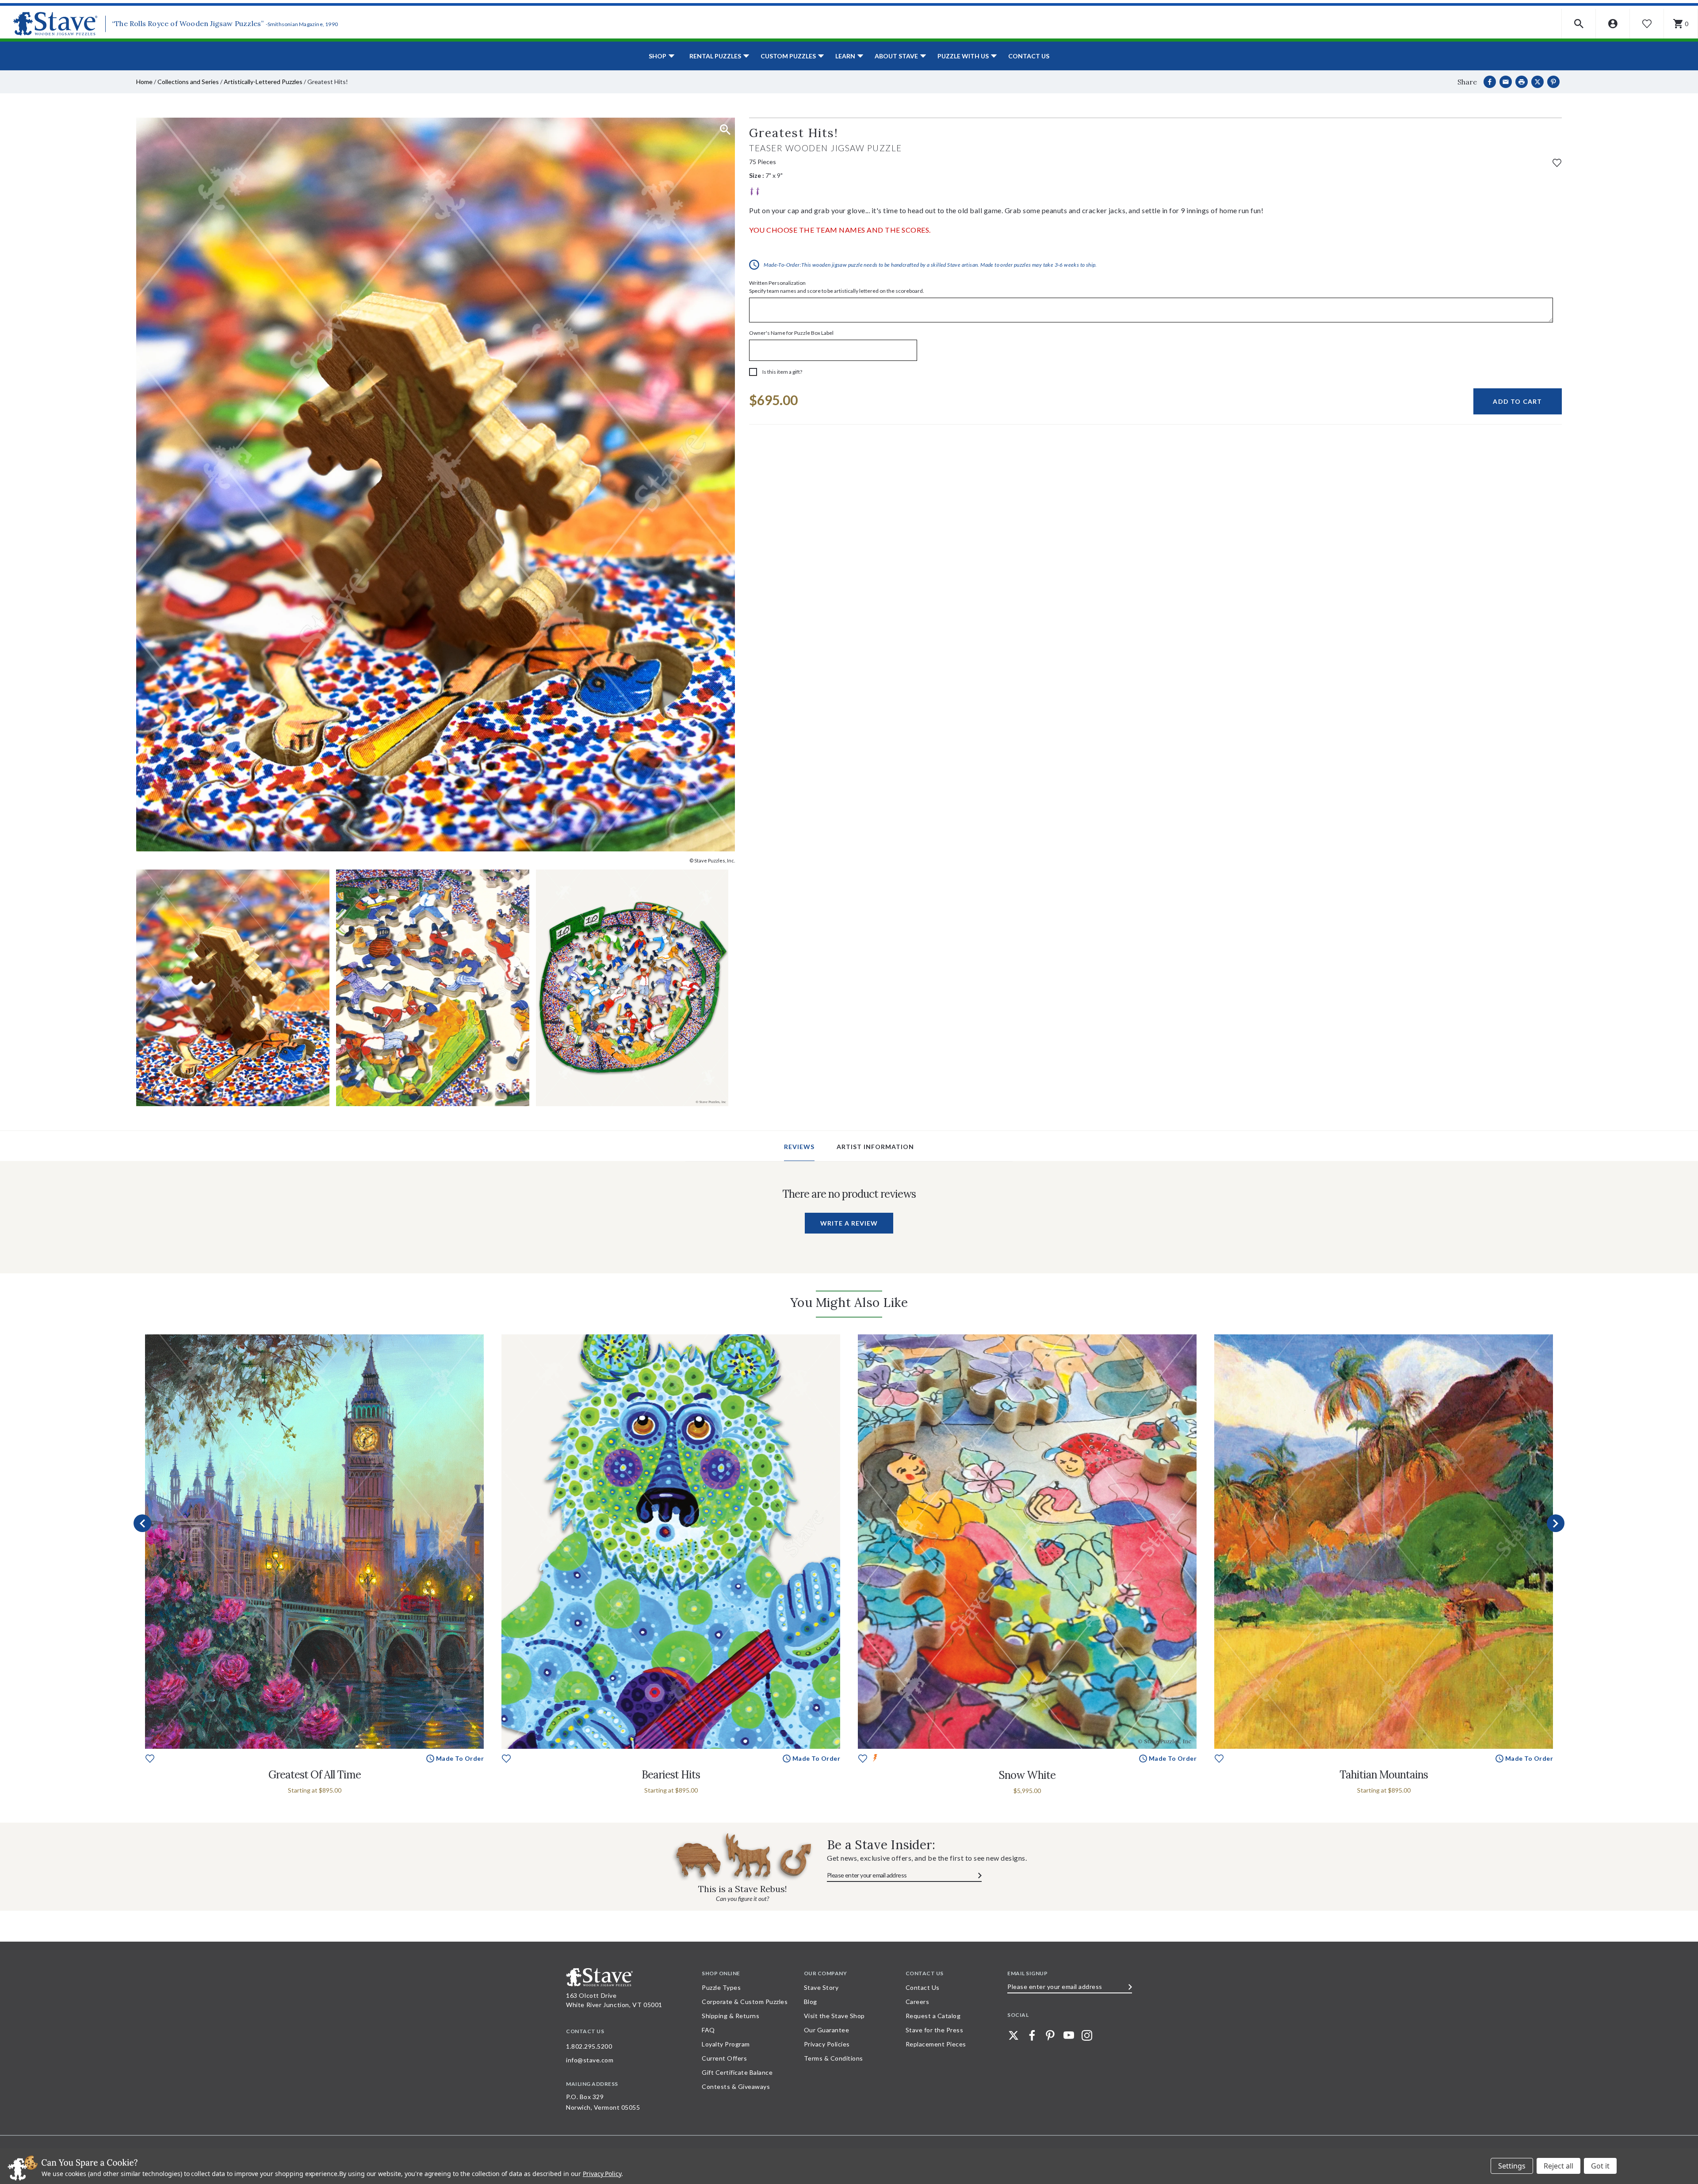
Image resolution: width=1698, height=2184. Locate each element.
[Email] (1506, 82)
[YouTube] (1069, 2035)
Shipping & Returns (730, 2016)
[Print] (1522, 82)
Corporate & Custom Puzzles (745, 2002)
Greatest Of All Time (315, 1775)
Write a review (849, 1223)
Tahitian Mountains (1384, 1775)
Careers (918, 2002)
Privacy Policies (827, 2044)
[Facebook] (1490, 82)
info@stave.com (590, 2060)
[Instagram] (1087, 2035)
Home (144, 82)
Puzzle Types (721, 1987)
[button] (1579, 24)
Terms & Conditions (834, 2058)
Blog (811, 2002)
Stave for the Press (935, 2030)
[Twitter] (1013, 2035)
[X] (1537, 82)
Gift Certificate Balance (737, 2072)
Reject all (1558, 2166)
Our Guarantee (827, 2030)
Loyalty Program (726, 2044)
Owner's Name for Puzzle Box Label (791, 333)
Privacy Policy (602, 2174)
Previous (142, 1523)
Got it (1600, 2166)
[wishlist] (1557, 162)
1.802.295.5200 (589, 2046)
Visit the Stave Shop (834, 2016)
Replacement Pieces (936, 2044)
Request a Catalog (933, 2016)
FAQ (708, 2030)
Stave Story (821, 1987)
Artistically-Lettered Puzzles (263, 82)
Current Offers (724, 2058)
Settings (1512, 2166)
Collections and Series (188, 82)
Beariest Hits (671, 1775)
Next (1556, 1523)
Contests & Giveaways (736, 2086)
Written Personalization (837, 287)
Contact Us (1029, 56)
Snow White (1027, 1775)
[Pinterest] (1553, 82)
